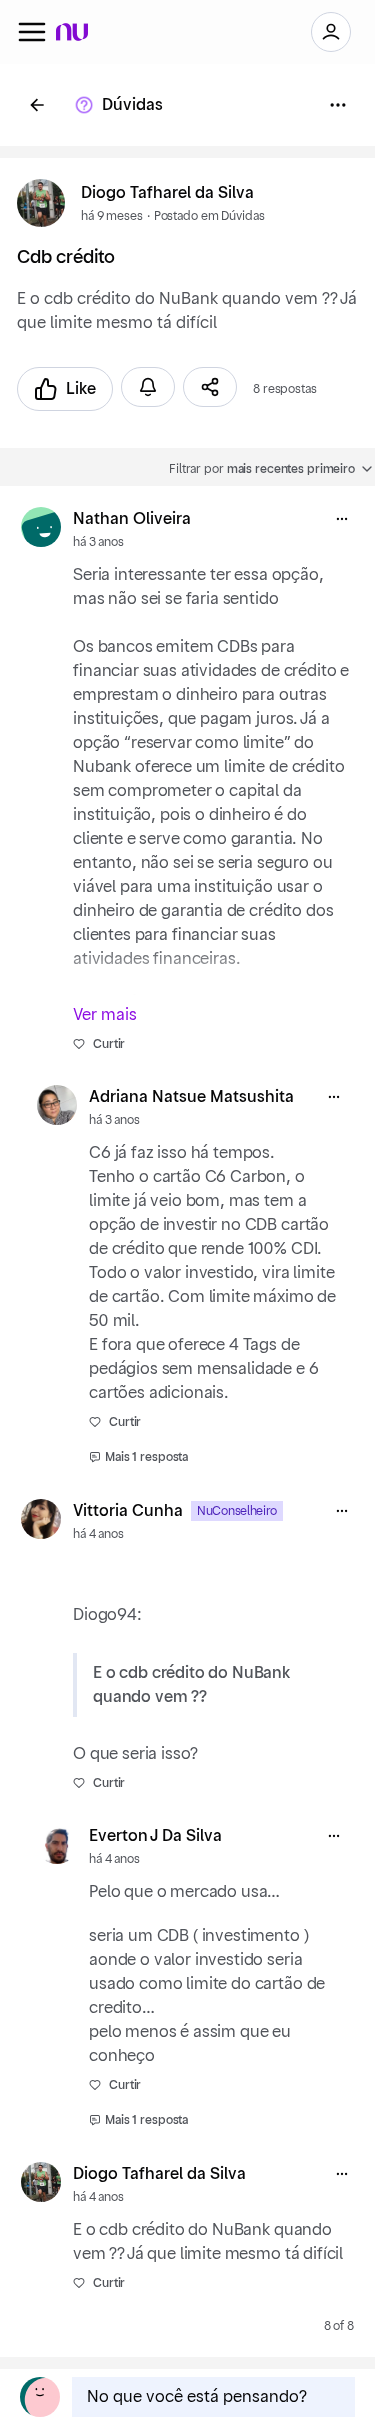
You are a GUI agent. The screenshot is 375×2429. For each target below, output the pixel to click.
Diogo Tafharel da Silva (167, 193)
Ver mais (105, 1015)
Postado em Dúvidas (209, 216)
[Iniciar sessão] (331, 32)
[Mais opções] (342, 519)
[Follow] (148, 387)
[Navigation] (32, 32)
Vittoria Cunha (128, 1511)
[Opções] (338, 105)
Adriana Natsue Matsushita (191, 1097)
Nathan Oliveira (132, 519)
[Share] (210, 387)
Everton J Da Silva (155, 1836)
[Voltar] (37, 105)
